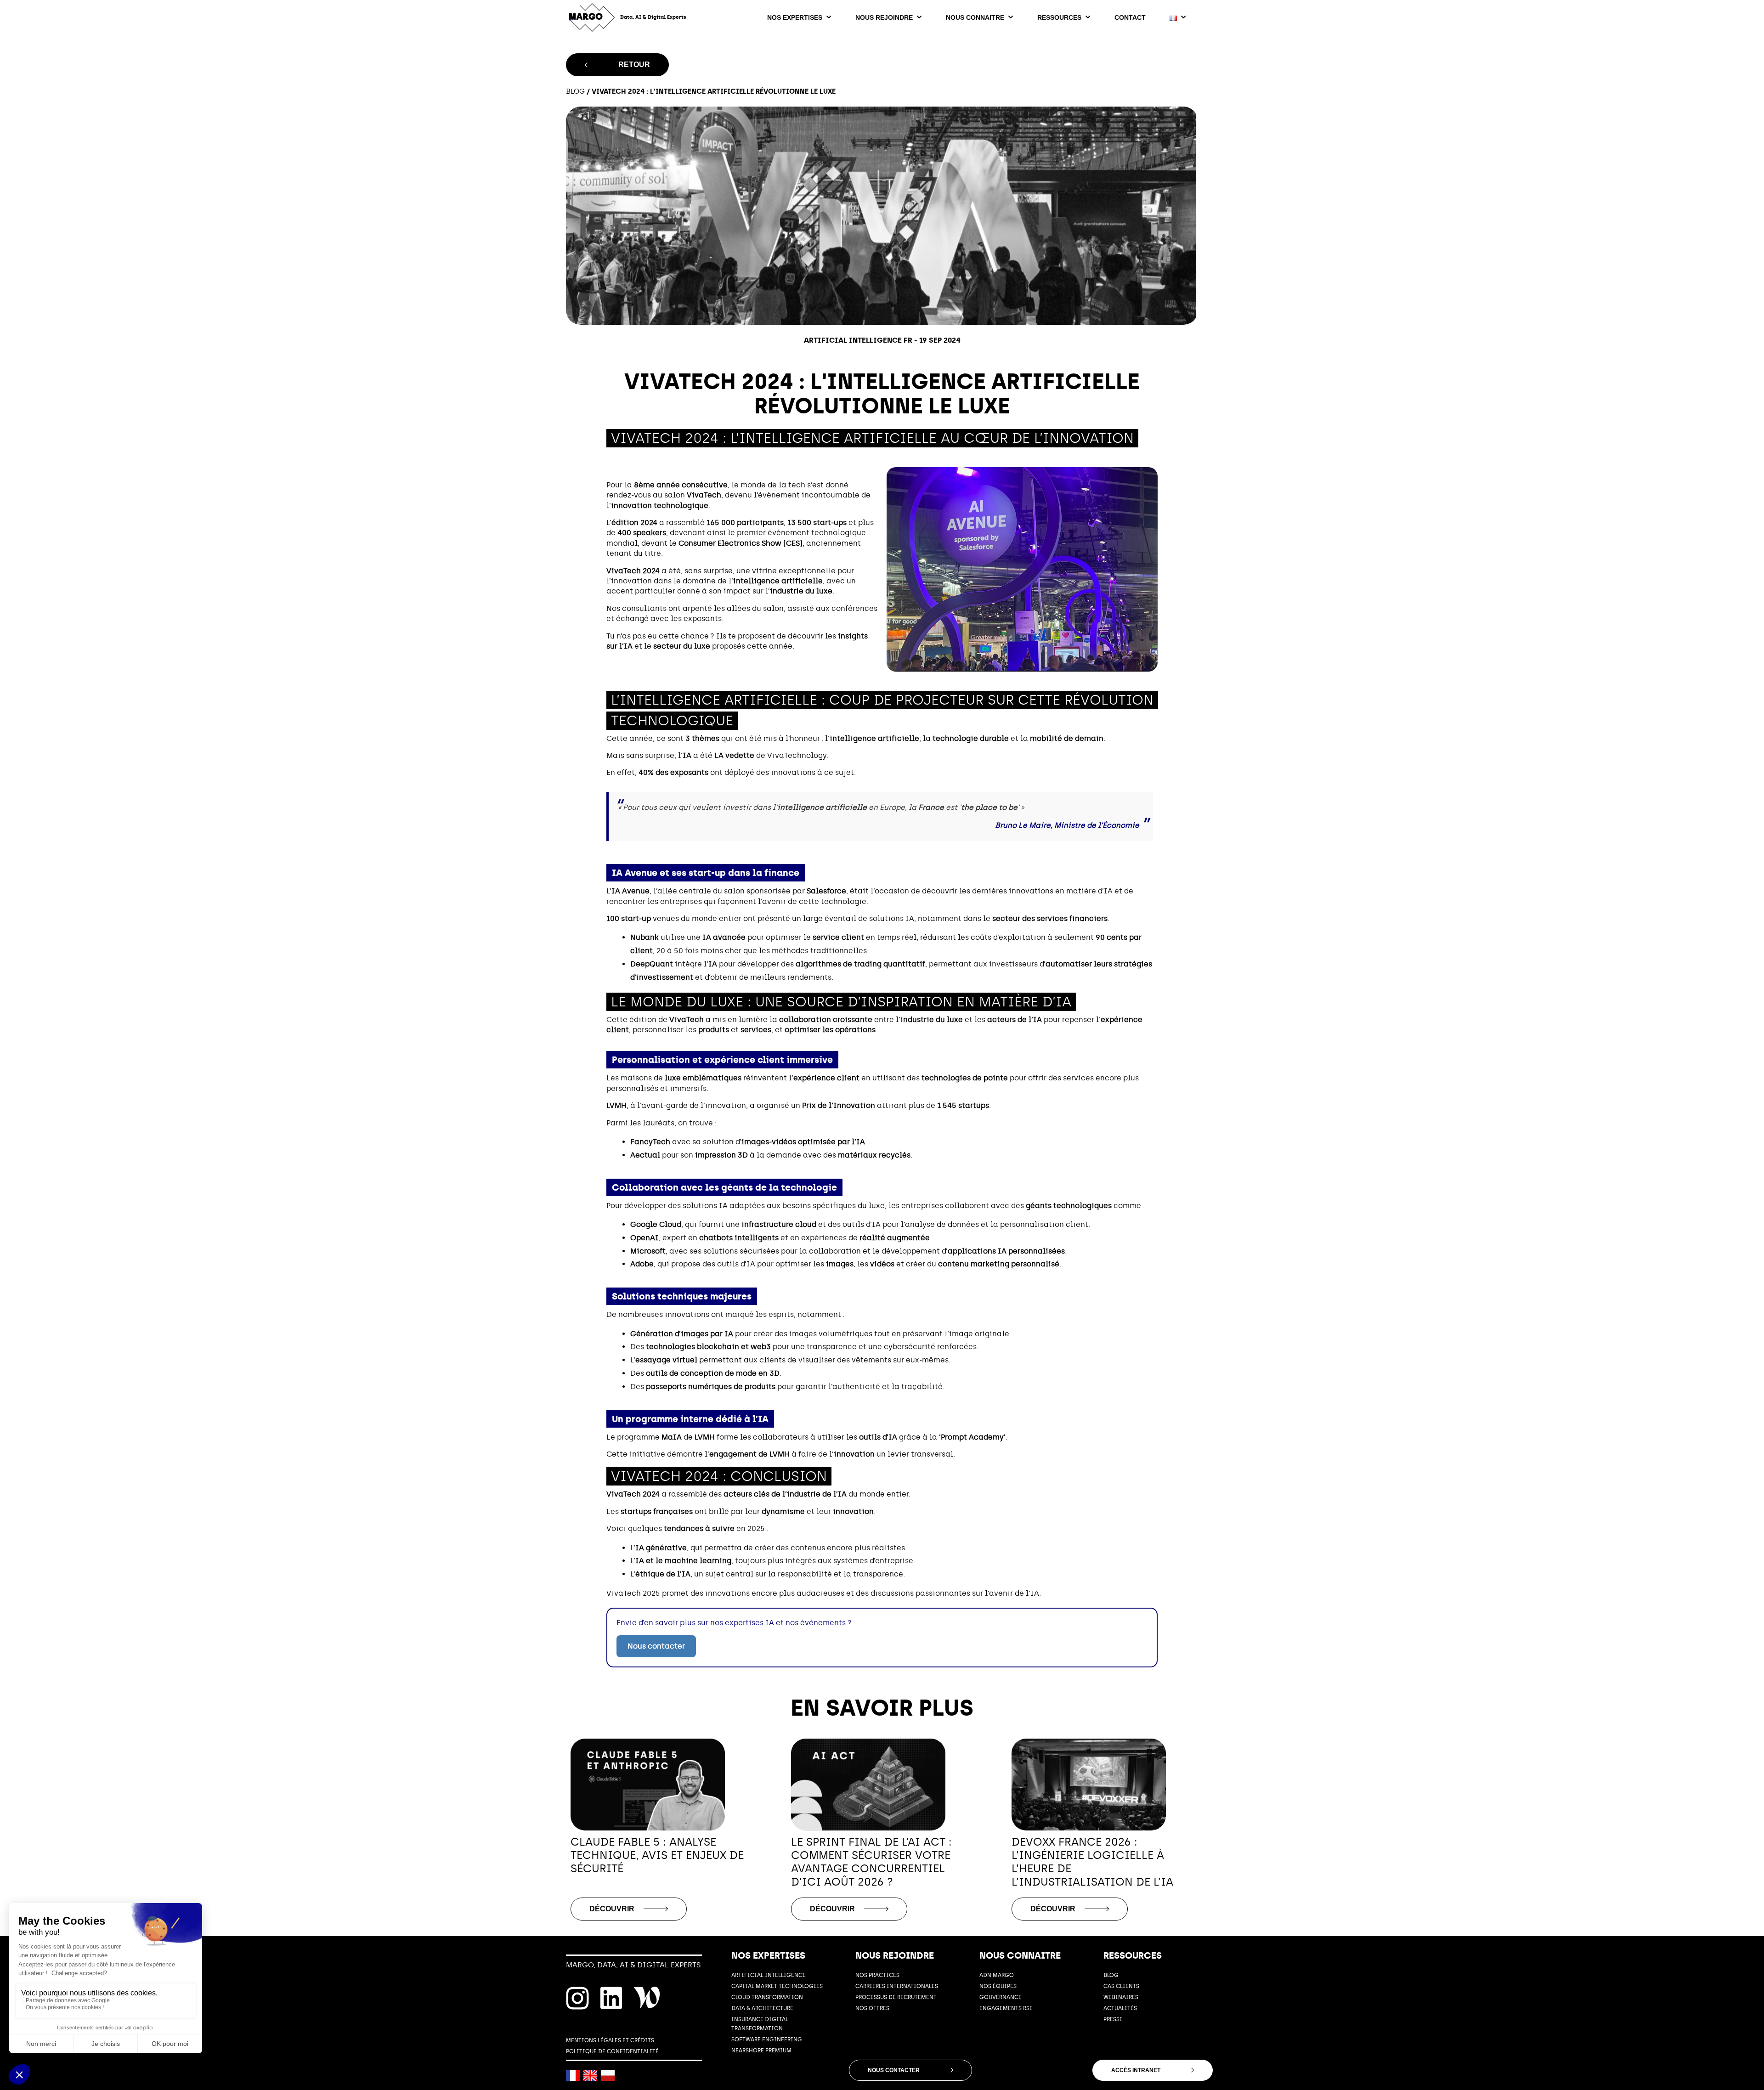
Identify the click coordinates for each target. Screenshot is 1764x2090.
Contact (1130, 17)
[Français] (573, 2076)
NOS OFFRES (872, 2008)
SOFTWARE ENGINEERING (767, 2039)
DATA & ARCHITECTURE (762, 2008)
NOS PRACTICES (877, 1975)
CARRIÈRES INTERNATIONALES (897, 1986)
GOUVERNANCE (1001, 1997)
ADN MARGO (997, 1975)
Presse (1113, 2019)
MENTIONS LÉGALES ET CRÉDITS (610, 2040)
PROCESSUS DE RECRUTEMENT (896, 1997)
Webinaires (1121, 1997)
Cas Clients (1121, 1986)
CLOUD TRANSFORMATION (767, 1997)
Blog (575, 91)
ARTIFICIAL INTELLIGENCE (769, 1975)
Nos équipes (998, 1986)
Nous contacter (656, 1646)
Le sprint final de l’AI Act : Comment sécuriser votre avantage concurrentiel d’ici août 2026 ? (871, 1862)
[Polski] (608, 2076)
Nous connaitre (975, 17)
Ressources (1059, 17)
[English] (590, 2076)
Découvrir (612, 1909)
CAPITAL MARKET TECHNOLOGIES (777, 1986)
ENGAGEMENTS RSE (1006, 2008)
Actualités (1120, 2008)
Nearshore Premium (761, 2050)
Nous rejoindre (884, 17)
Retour (634, 65)
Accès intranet (1136, 2070)
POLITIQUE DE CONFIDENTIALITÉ (612, 2051)
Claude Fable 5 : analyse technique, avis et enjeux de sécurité (657, 1855)
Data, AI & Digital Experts (653, 17)
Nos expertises (795, 17)
